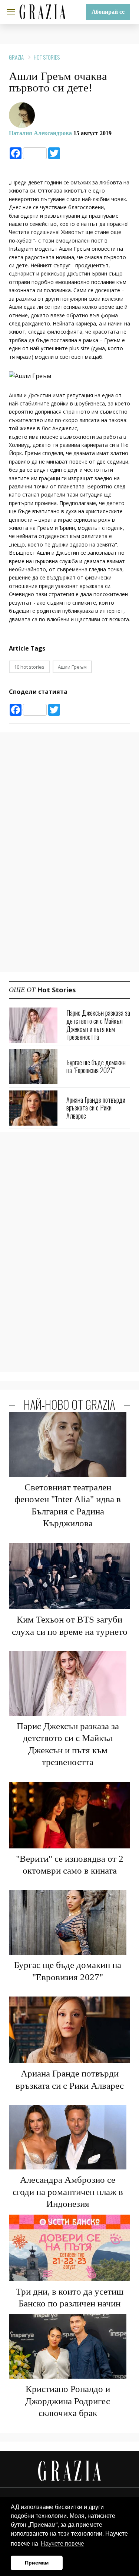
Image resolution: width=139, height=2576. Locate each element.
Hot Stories (47, 57)
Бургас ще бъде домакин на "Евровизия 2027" (96, 1066)
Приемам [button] (37, 2563)
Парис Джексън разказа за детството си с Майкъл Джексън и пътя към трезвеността (98, 1025)
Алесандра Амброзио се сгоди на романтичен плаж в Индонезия (68, 2192)
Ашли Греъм (72, 667)
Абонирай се (108, 12)
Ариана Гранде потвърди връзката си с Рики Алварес (96, 1108)
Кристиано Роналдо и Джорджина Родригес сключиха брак (68, 2401)
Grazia (16, 57)
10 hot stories (29, 667)
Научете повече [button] (62, 2544)
